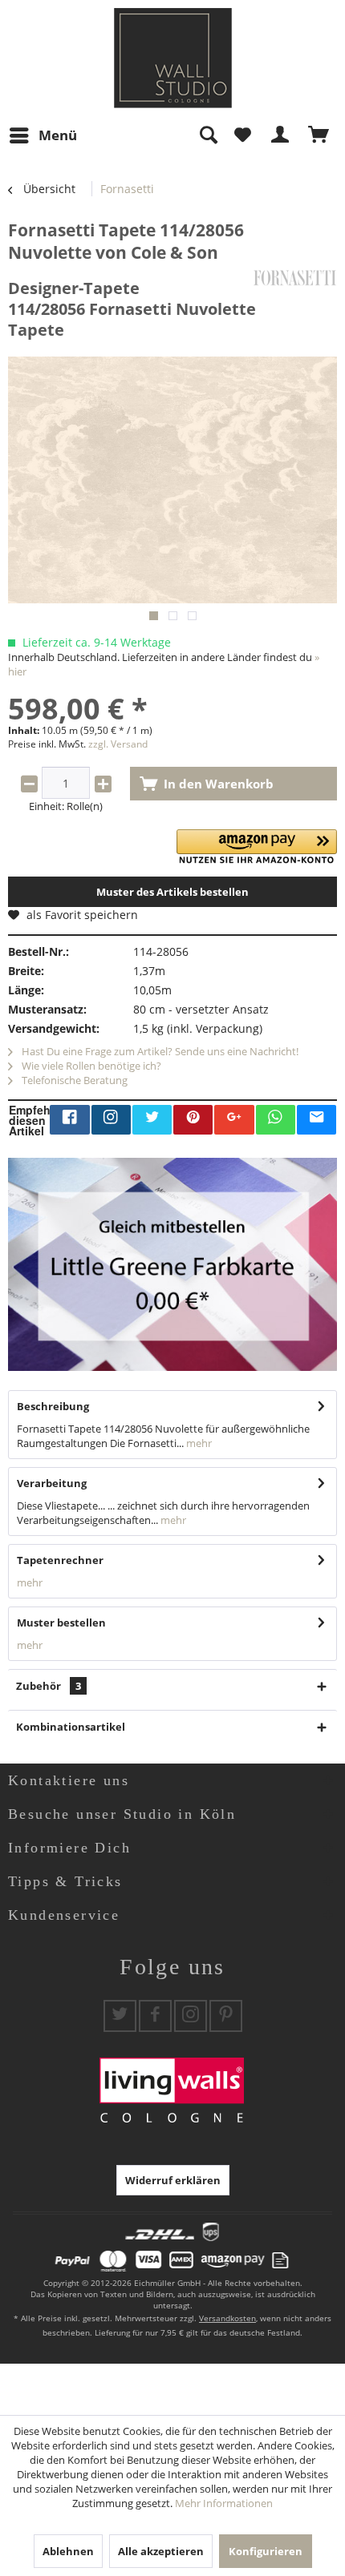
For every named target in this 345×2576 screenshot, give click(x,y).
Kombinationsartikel (71, 1727)
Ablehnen (68, 2551)
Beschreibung (53, 1406)
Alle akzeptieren (161, 2551)
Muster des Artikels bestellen (172, 892)
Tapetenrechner (60, 1560)
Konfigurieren (266, 2551)
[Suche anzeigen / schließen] (208, 135)
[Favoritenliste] (242, 135)
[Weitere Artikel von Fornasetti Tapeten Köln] (295, 278)
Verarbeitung (52, 1483)
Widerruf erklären (173, 2180)
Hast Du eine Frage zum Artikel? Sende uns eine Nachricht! (159, 1051)
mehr (198, 1443)
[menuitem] (43, 135)
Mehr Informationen (224, 2503)
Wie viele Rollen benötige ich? (90, 1066)
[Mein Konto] (281, 135)
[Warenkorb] (319, 135)
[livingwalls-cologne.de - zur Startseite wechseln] (173, 58)
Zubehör (49, 1686)
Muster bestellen (61, 1623)
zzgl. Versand (118, 744)
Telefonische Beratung (73, 1080)
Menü (58, 135)
